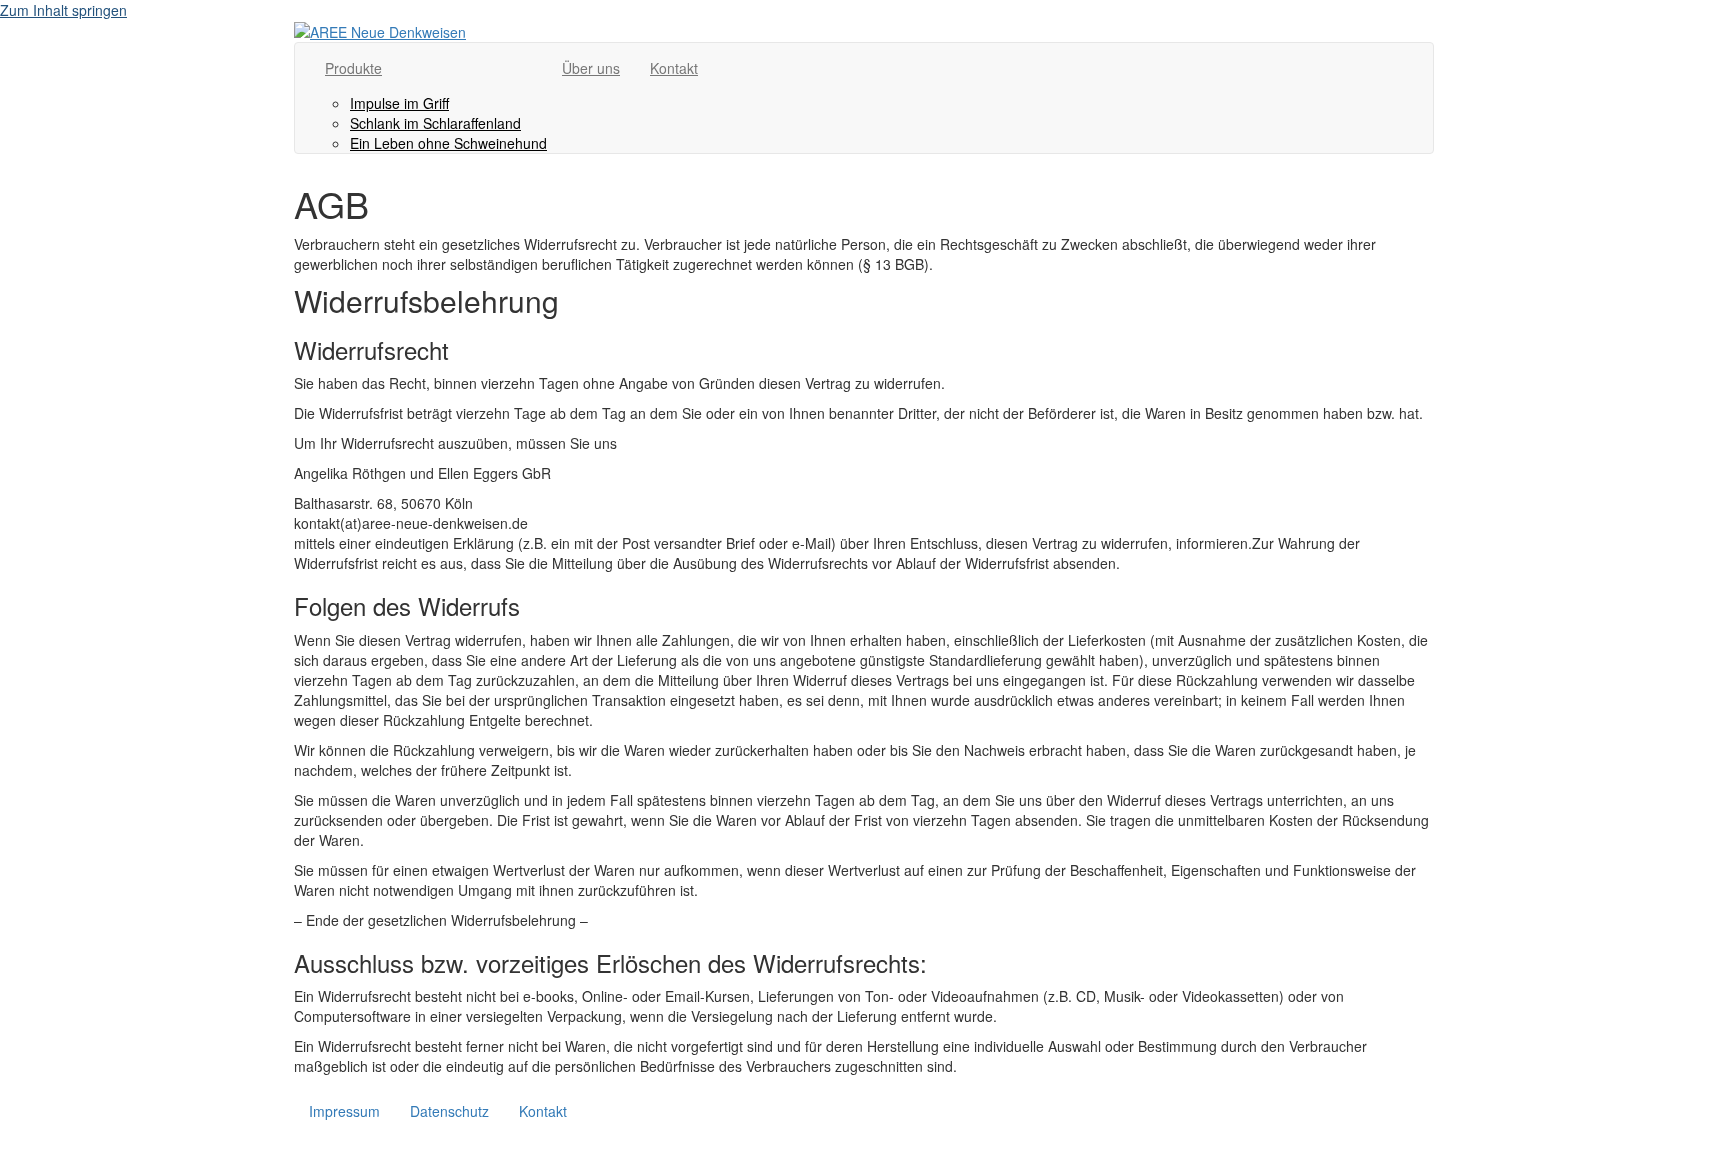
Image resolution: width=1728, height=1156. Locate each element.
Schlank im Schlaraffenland (435, 123)
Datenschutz (449, 1111)
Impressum (344, 1111)
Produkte (353, 68)
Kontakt (674, 68)
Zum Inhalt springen (63, 10)
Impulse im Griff (399, 103)
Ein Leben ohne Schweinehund (448, 143)
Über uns (591, 68)
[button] (9, 1146)
